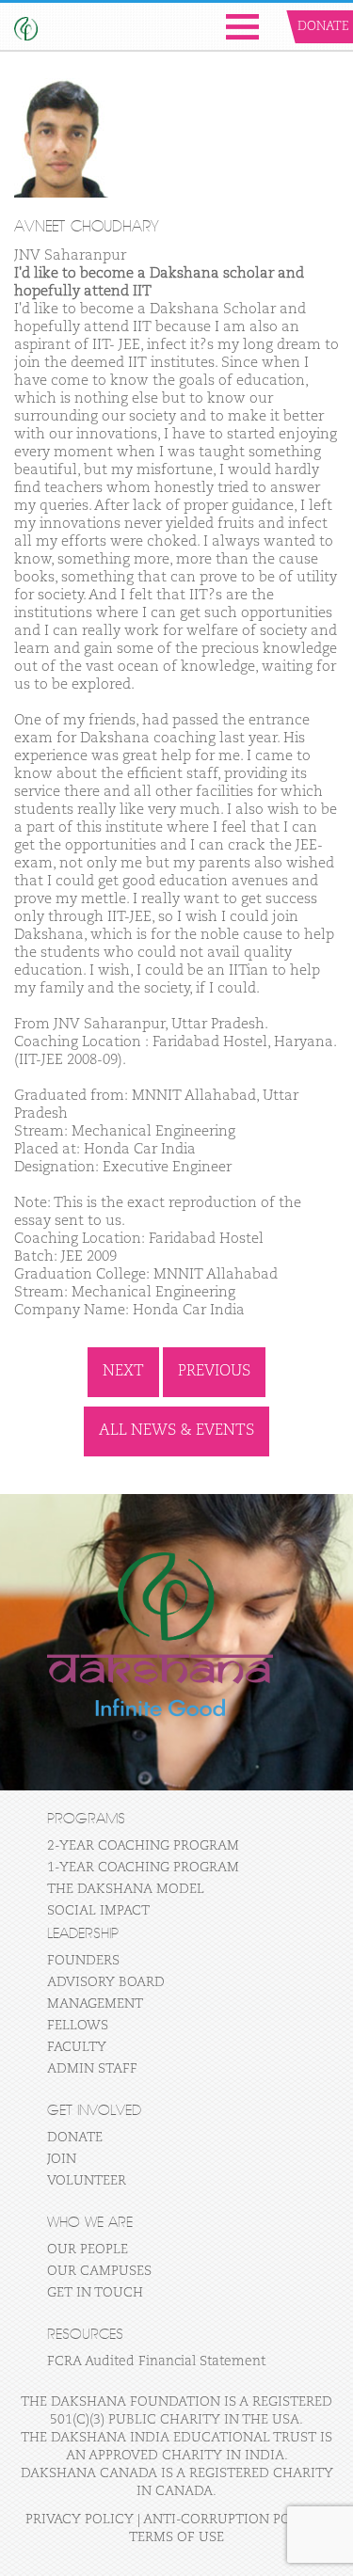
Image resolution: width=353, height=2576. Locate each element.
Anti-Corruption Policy (233, 2520)
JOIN (62, 2159)
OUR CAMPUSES (99, 2271)
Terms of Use (176, 2537)
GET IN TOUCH (95, 2293)
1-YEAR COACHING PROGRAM (143, 1868)
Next (123, 1372)
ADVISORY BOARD (106, 1982)
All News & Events (176, 1431)
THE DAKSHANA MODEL (126, 1889)
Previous (214, 1372)
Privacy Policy (80, 2520)
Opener (242, 27)
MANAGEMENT (95, 2004)
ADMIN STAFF (92, 2069)
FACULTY (77, 2047)
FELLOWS (78, 2026)
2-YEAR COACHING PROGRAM (143, 1846)
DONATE (75, 2138)
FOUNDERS (83, 1961)
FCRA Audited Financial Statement (156, 2361)
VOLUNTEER (87, 2181)
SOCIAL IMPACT (98, 1911)
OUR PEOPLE (88, 2250)
